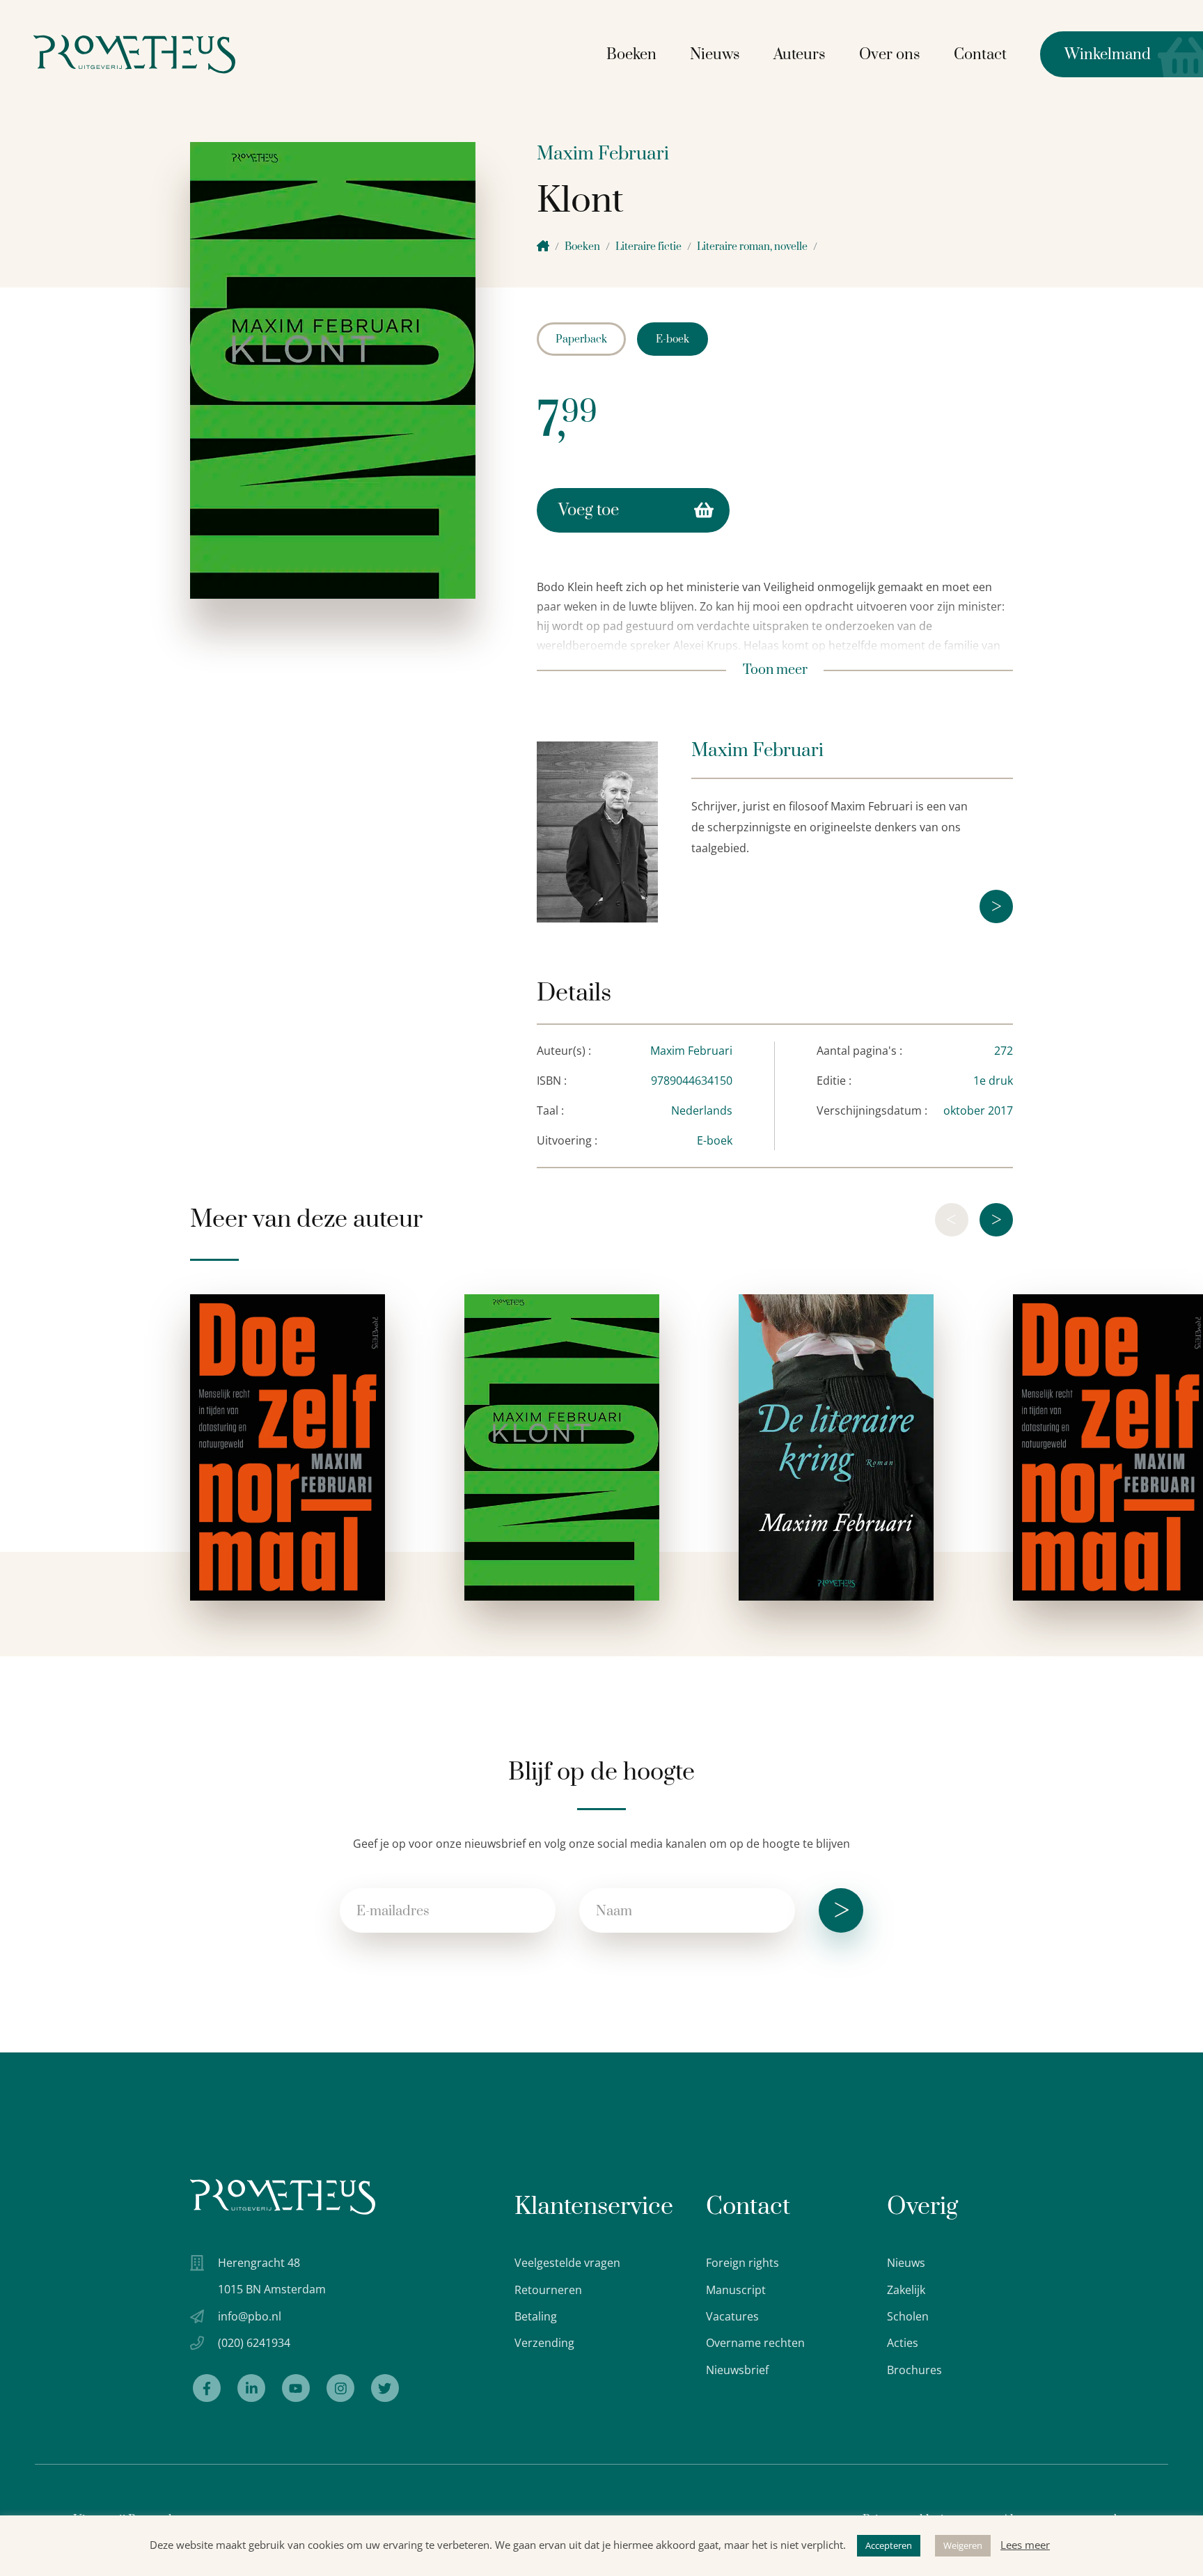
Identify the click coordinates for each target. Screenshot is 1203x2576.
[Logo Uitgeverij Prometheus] (134, 54)
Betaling (536, 2316)
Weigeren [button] (963, 2545)
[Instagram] (340, 2388)
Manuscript (736, 2290)
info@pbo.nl (250, 2316)
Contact (980, 55)
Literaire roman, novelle (752, 247)
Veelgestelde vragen (567, 2263)
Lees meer (1025, 2545)
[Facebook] (207, 2388)
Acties (903, 2343)
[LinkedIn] (251, 2388)
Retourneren (548, 2290)
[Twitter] (385, 2388)
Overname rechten (755, 2343)
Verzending (544, 2343)
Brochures (914, 2370)
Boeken (631, 55)
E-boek (673, 339)
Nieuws (715, 55)
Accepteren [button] (889, 2545)
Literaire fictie (648, 247)
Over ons (890, 55)
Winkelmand (1095, 55)
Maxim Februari (603, 154)
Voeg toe (589, 510)
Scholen (908, 2316)
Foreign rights (742, 2263)
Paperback (581, 339)
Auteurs (800, 55)
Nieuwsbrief (737, 2370)
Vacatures (732, 2316)
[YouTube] (296, 2388)
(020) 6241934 (254, 2343)
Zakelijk (906, 2290)
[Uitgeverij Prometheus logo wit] (283, 2197)
